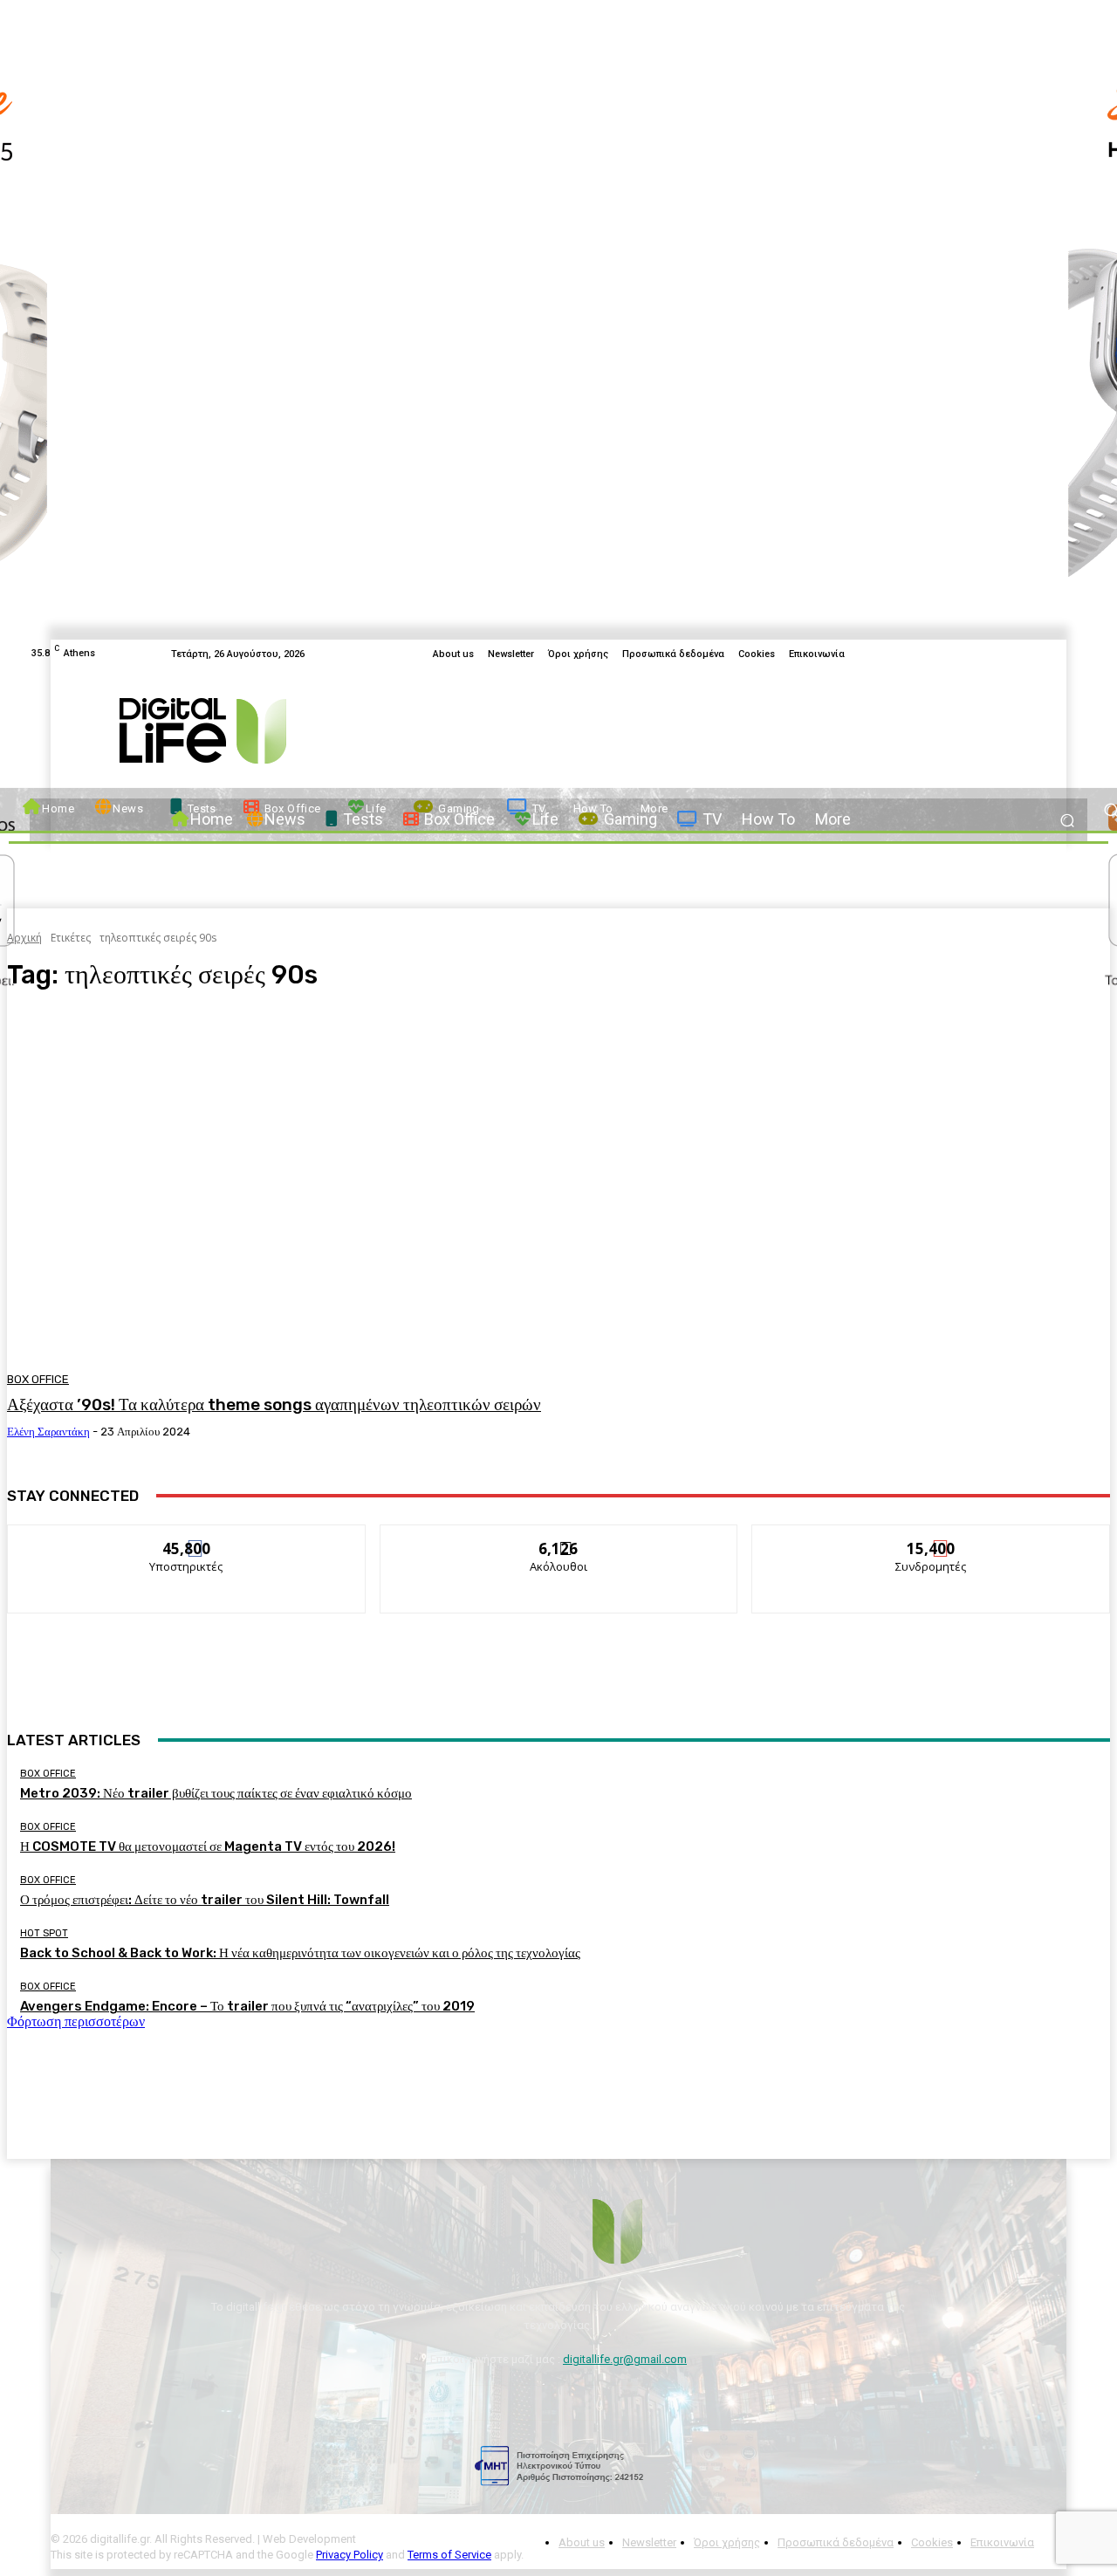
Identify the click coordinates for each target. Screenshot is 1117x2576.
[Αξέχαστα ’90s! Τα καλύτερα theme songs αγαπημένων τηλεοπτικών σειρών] (288, 1185)
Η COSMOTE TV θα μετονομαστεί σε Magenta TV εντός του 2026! (208, 1846)
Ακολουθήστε (559, 1538)
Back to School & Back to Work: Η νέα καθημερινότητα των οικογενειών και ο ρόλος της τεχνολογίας (300, 1953)
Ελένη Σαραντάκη (48, 1432)
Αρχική (24, 938)
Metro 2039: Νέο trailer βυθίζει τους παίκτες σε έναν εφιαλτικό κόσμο (216, 1793)
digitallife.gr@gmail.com (625, 2359)
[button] (1067, 820)
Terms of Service (449, 2555)
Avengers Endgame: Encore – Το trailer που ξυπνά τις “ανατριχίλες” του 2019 (247, 2006)
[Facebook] (1014, 654)
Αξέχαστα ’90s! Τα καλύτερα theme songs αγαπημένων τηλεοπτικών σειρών (274, 1404)
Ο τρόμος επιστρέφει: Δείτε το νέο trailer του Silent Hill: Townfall (205, 1900)
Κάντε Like (187, 1538)
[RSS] (1077, 654)
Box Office (38, 1379)
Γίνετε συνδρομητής (932, 1538)
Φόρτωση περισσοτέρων (76, 2021)
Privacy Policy (349, 2555)
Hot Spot (44, 1933)
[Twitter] (1035, 654)
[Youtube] (1056, 654)
